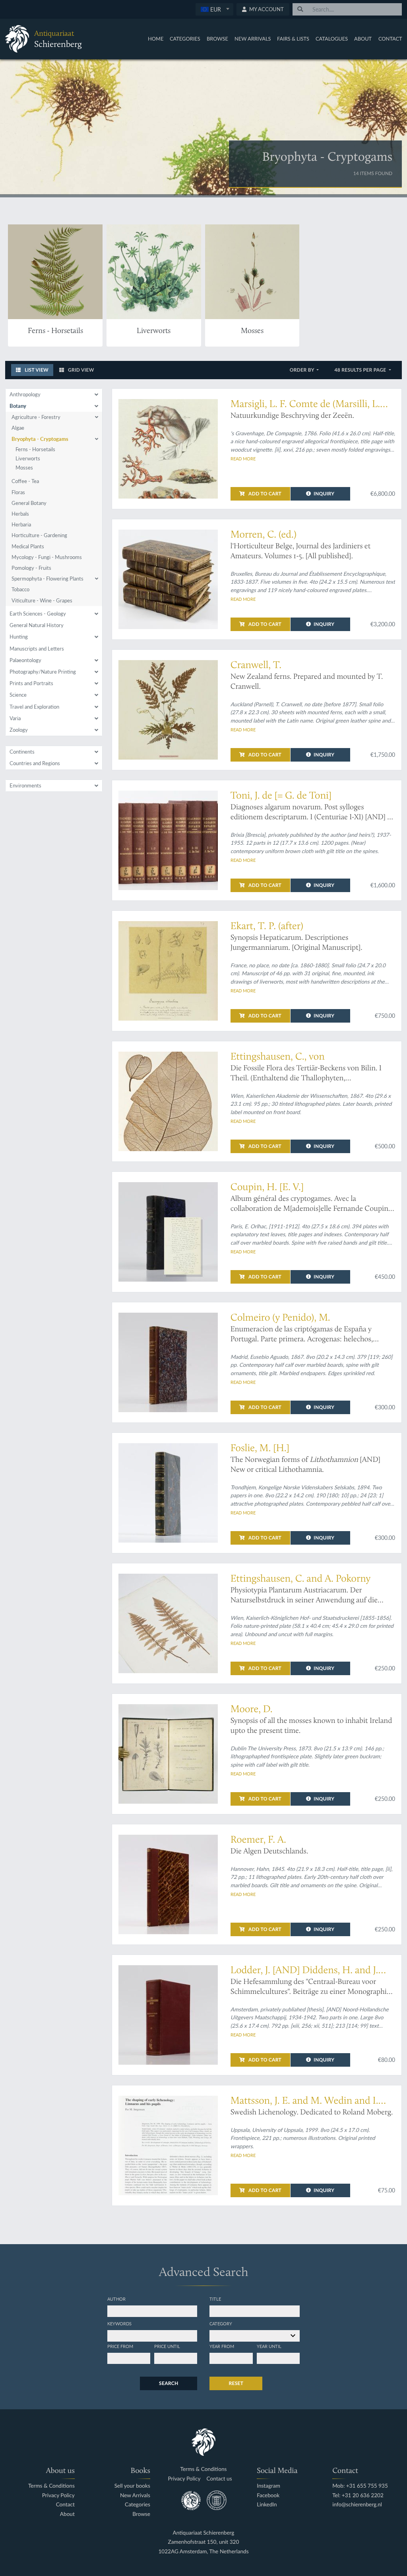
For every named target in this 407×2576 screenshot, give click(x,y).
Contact (390, 39)
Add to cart (264, 494)
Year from (222, 2346)
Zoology (19, 730)
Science (18, 695)
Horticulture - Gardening (39, 535)
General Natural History (37, 625)
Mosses (24, 468)
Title (215, 2299)
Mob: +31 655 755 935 (360, 2486)
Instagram (268, 2486)
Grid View (80, 370)
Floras (18, 492)
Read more (243, 458)
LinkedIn (267, 2505)
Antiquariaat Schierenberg (204, 2533)
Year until (269, 2346)
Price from (120, 2346)
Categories (185, 39)
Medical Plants (28, 546)
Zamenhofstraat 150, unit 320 (204, 2542)
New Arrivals (253, 39)
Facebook (268, 2495)
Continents (22, 752)
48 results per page (361, 370)
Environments (25, 785)
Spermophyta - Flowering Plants (47, 579)
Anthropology (25, 394)
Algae (18, 428)
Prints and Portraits (31, 683)
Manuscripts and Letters (37, 649)
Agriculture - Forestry (36, 417)
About (363, 39)
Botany (18, 406)
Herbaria (21, 524)
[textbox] (214, 9)
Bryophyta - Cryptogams (40, 439)
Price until (167, 2346)
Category (221, 2323)
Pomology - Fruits (31, 568)
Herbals (20, 514)
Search (169, 2383)
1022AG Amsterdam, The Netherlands (203, 2552)
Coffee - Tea (25, 481)
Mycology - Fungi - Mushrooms (47, 557)
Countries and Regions (35, 763)
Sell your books (132, 2486)
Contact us (219, 2479)
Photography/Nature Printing (43, 672)
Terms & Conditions (51, 2486)
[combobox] (214, 9)
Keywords (119, 2323)
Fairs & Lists (293, 39)
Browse (217, 39)
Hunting (19, 637)
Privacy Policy (58, 2495)
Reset (236, 2383)
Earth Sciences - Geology (38, 614)
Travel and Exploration (34, 707)
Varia (15, 718)
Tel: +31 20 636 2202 (358, 2495)
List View (36, 370)
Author (116, 2299)
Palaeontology (25, 660)
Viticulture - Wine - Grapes (42, 600)
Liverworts (28, 458)
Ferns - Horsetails (35, 449)
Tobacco (20, 589)
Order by (303, 370)
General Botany (29, 503)
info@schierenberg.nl (357, 2505)
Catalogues (332, 39)
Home (156, 39)
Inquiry (324, 494)
